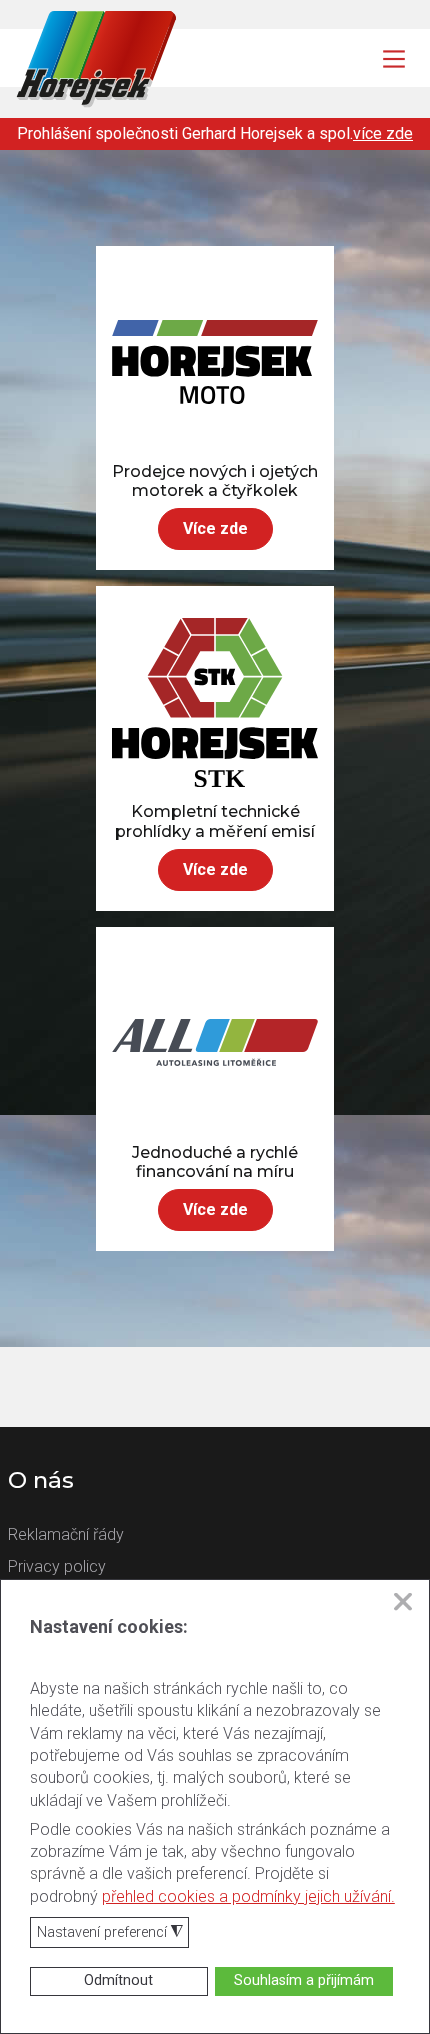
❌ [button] (403, 1602)
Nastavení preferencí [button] (110, 1933)
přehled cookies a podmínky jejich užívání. (248, 1896)
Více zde (215, 528)
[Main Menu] (394, 59)
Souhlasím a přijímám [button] (304, 1980)
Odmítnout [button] (118, 1980)
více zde (383, 133)
